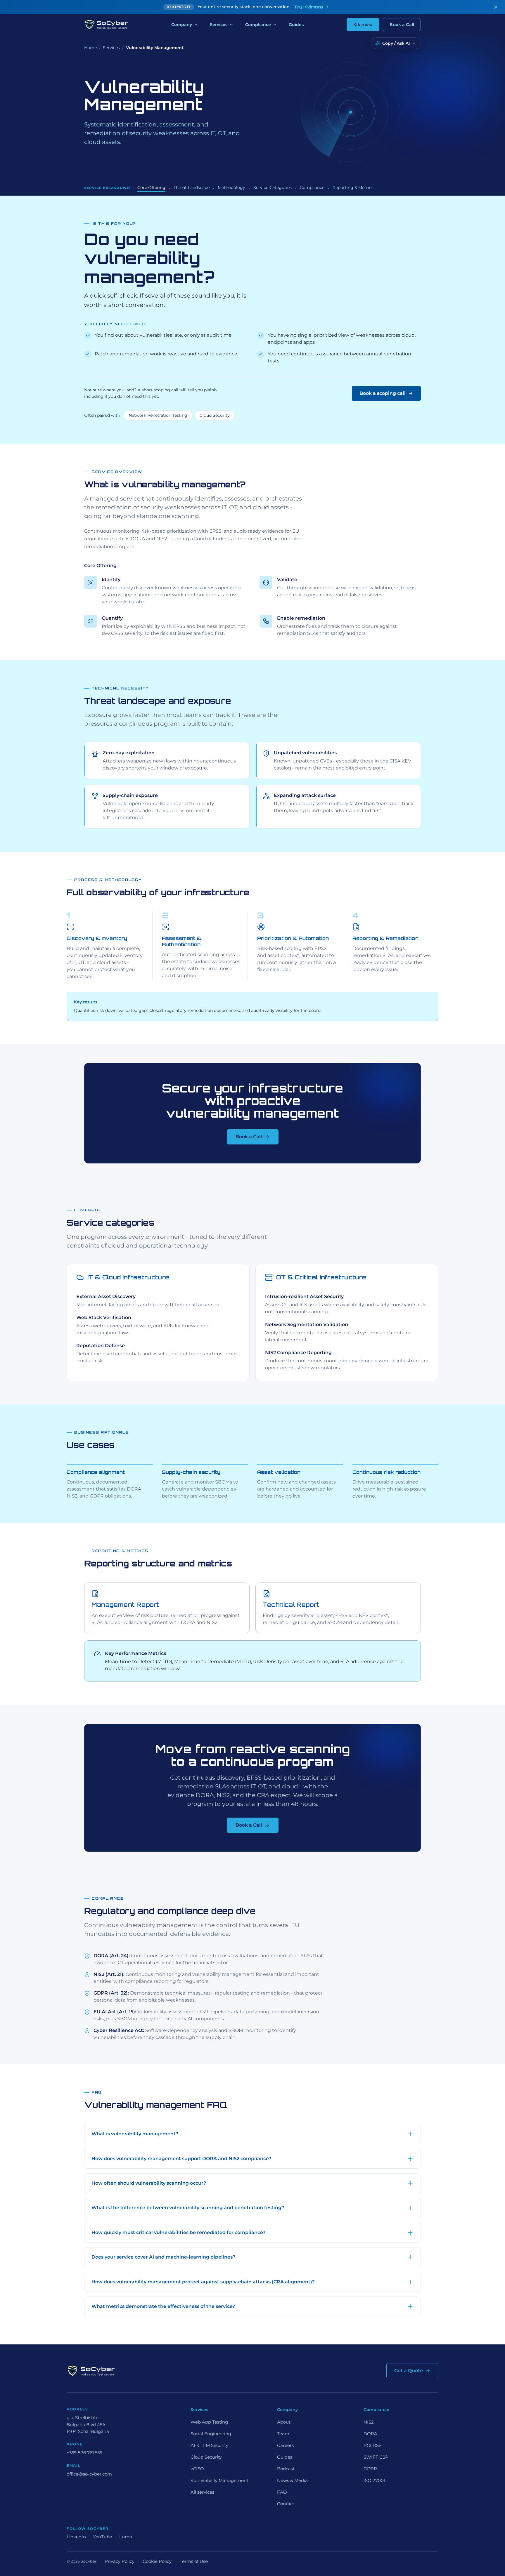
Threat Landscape (192, 187)
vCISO (197, 2469)
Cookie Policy (157, 2561)
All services (202, 2492)
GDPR (370, 2469)
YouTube (103, 2537)
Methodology (231, 187)
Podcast (286, 2469)
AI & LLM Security (209, 2445)
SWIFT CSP (376, 2457)
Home (90, 48)
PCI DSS (372, 2445)
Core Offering (151, 187)
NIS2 (369, 2422)
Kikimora (363, 25)
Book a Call (402, 25)
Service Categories (273, 187)
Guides (296, 25)
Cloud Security (215, 415)
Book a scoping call (383, 393)
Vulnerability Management (219, 2480)
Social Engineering (211, 2434)
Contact (286, 2504)
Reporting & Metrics (353, 187)
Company (182, 25)
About (284, 2422)
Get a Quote (409, 2371)
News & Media (292, 2480)
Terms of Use (194, 2561)
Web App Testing (209, 2422)
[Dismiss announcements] (496, 7)
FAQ (282, 2492)
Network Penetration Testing (158, 415)
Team (283, 2434)
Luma (126, 2537)
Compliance (258, 25)
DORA (370, 2434)
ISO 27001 (374, 2480)
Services (219, 25)
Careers (285, 2445)
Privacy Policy (120, 2561)
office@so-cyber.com (89, 2474)
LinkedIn (76, 2537)
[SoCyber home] (106, 25)
